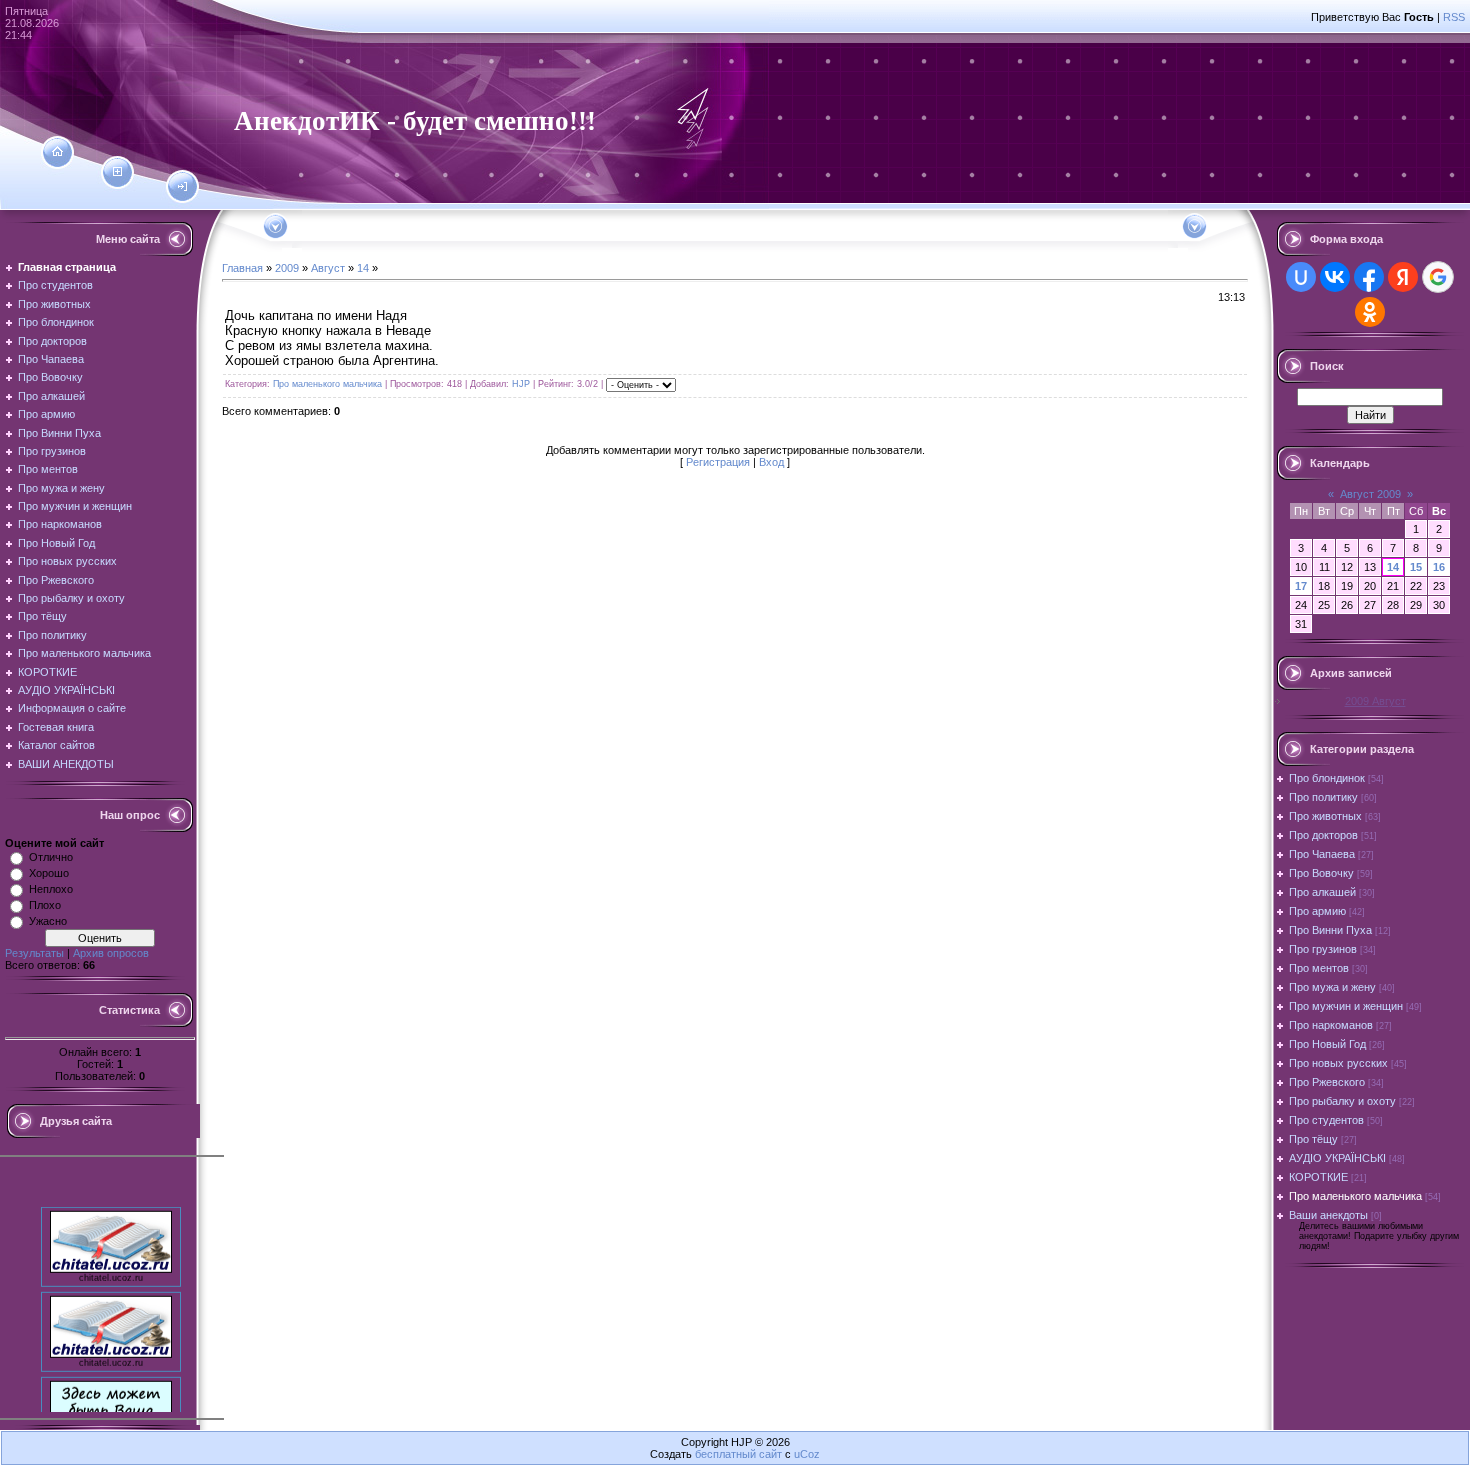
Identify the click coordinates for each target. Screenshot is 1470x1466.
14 (363, 268)
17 (1301, 586)
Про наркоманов (1331, 1025)
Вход (771, 462)
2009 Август (1375, 701)
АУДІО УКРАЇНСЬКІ (1337, 1158)
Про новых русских (1338, 1063)
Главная (242, 268)
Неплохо (51, 889)
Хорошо (49, 873)
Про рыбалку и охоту (1342, 1101)
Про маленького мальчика (327, 384)
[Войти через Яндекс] (1403, 277)
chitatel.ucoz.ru (111, 1269)
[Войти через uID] (1301, 277)
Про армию (1317, 911)
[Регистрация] (117, 172)
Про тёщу (1313, 1139)
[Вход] (182, 187)
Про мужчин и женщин (1346, 1006)
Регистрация (718, 462)
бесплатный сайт (738, 1454)
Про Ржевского (1327, 1082)
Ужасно (48, 921)
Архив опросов (111, 953)
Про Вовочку (1321, 873)
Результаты (34, 953)
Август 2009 (1370, 494)
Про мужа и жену (1332, 987)
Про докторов (1323, 835)
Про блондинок (1327, 778)
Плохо (45, 905)
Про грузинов (1323, 949)
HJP (521, 384)
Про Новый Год (1327, 1044)
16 (1439, 567)
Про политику (1323, 797)
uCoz (807, 1454)
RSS (1454, 17)
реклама (111, 1439)
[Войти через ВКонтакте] (1335, 277)
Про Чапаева (1322, 854)
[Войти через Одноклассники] (1370, 312)
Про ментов (1319, 968)
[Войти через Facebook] (1369, 277)
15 (1416, 567)
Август (328, 268)
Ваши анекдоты (1328, 1215)
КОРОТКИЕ (1318, 1177)
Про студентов (1326, 1120)
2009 (287, 268)
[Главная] (57, 152)
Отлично (51, 857)
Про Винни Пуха (1330, 930)
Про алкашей (1322, 892)
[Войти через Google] (1438, 277)
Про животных (1325, 816)
